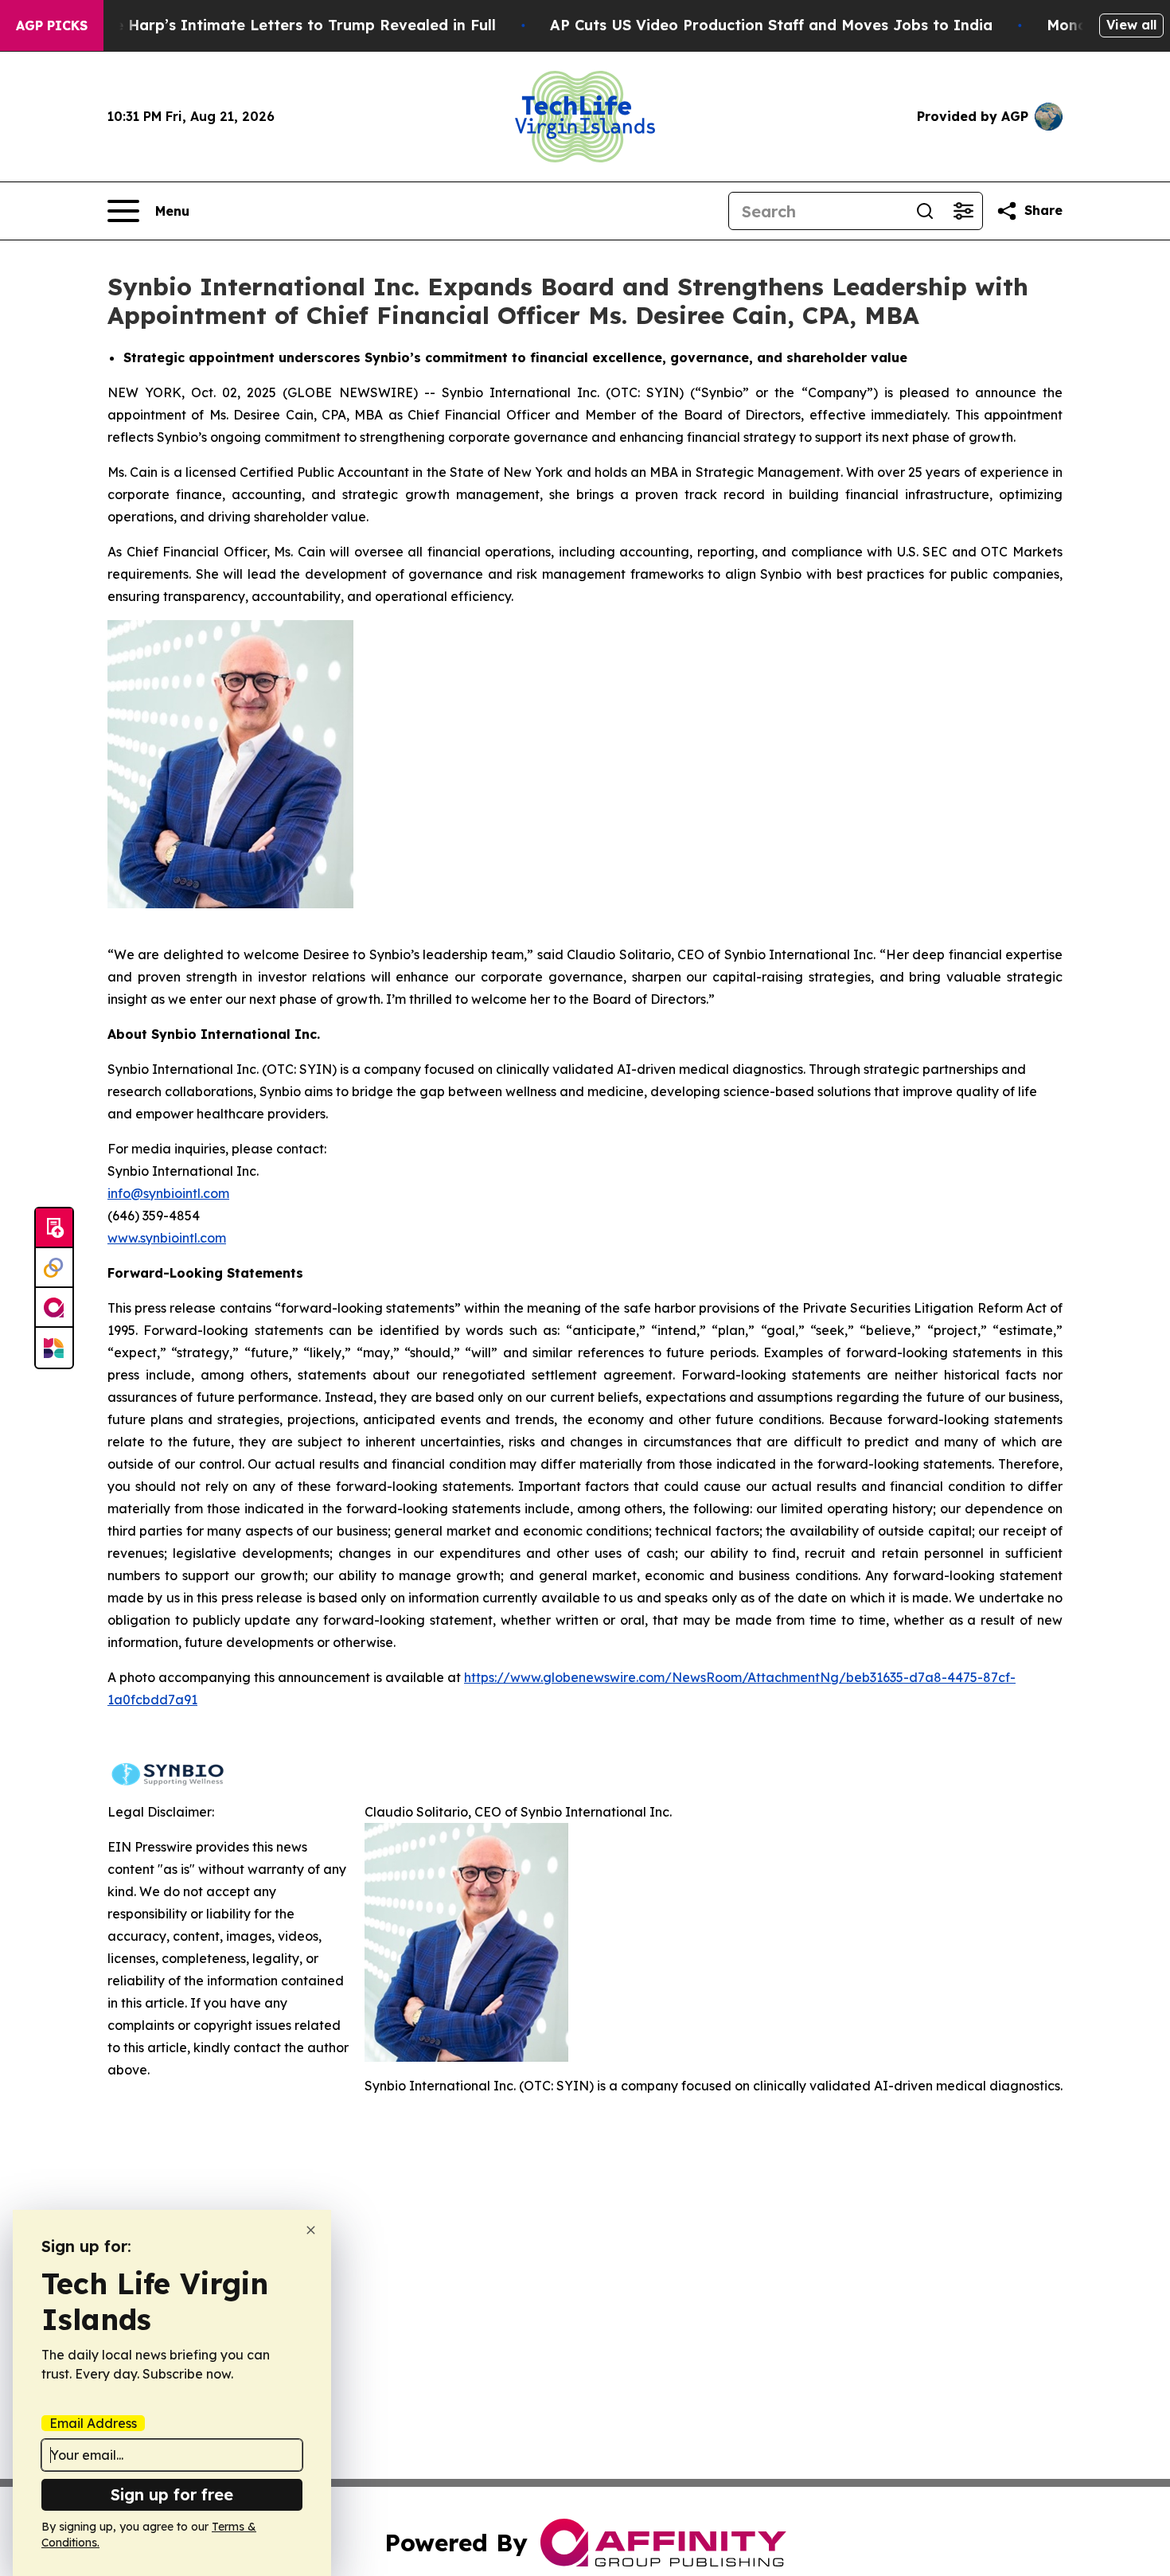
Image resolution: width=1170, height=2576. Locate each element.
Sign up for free (172, 2494)
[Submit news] (54, 1228)
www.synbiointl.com (167, 1238)
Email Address (93, 2423)
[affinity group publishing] (54, 1308)
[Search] (925, 211)
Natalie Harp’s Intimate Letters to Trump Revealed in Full (283, 25)
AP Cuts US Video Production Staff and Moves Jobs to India (771, 25)
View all (1131, 25)
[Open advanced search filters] (963, 211)
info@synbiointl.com (168, 1193)
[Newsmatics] (54, 1348)
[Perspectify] (54, 1268)
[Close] (311, 2230)
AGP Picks (52, 25)
